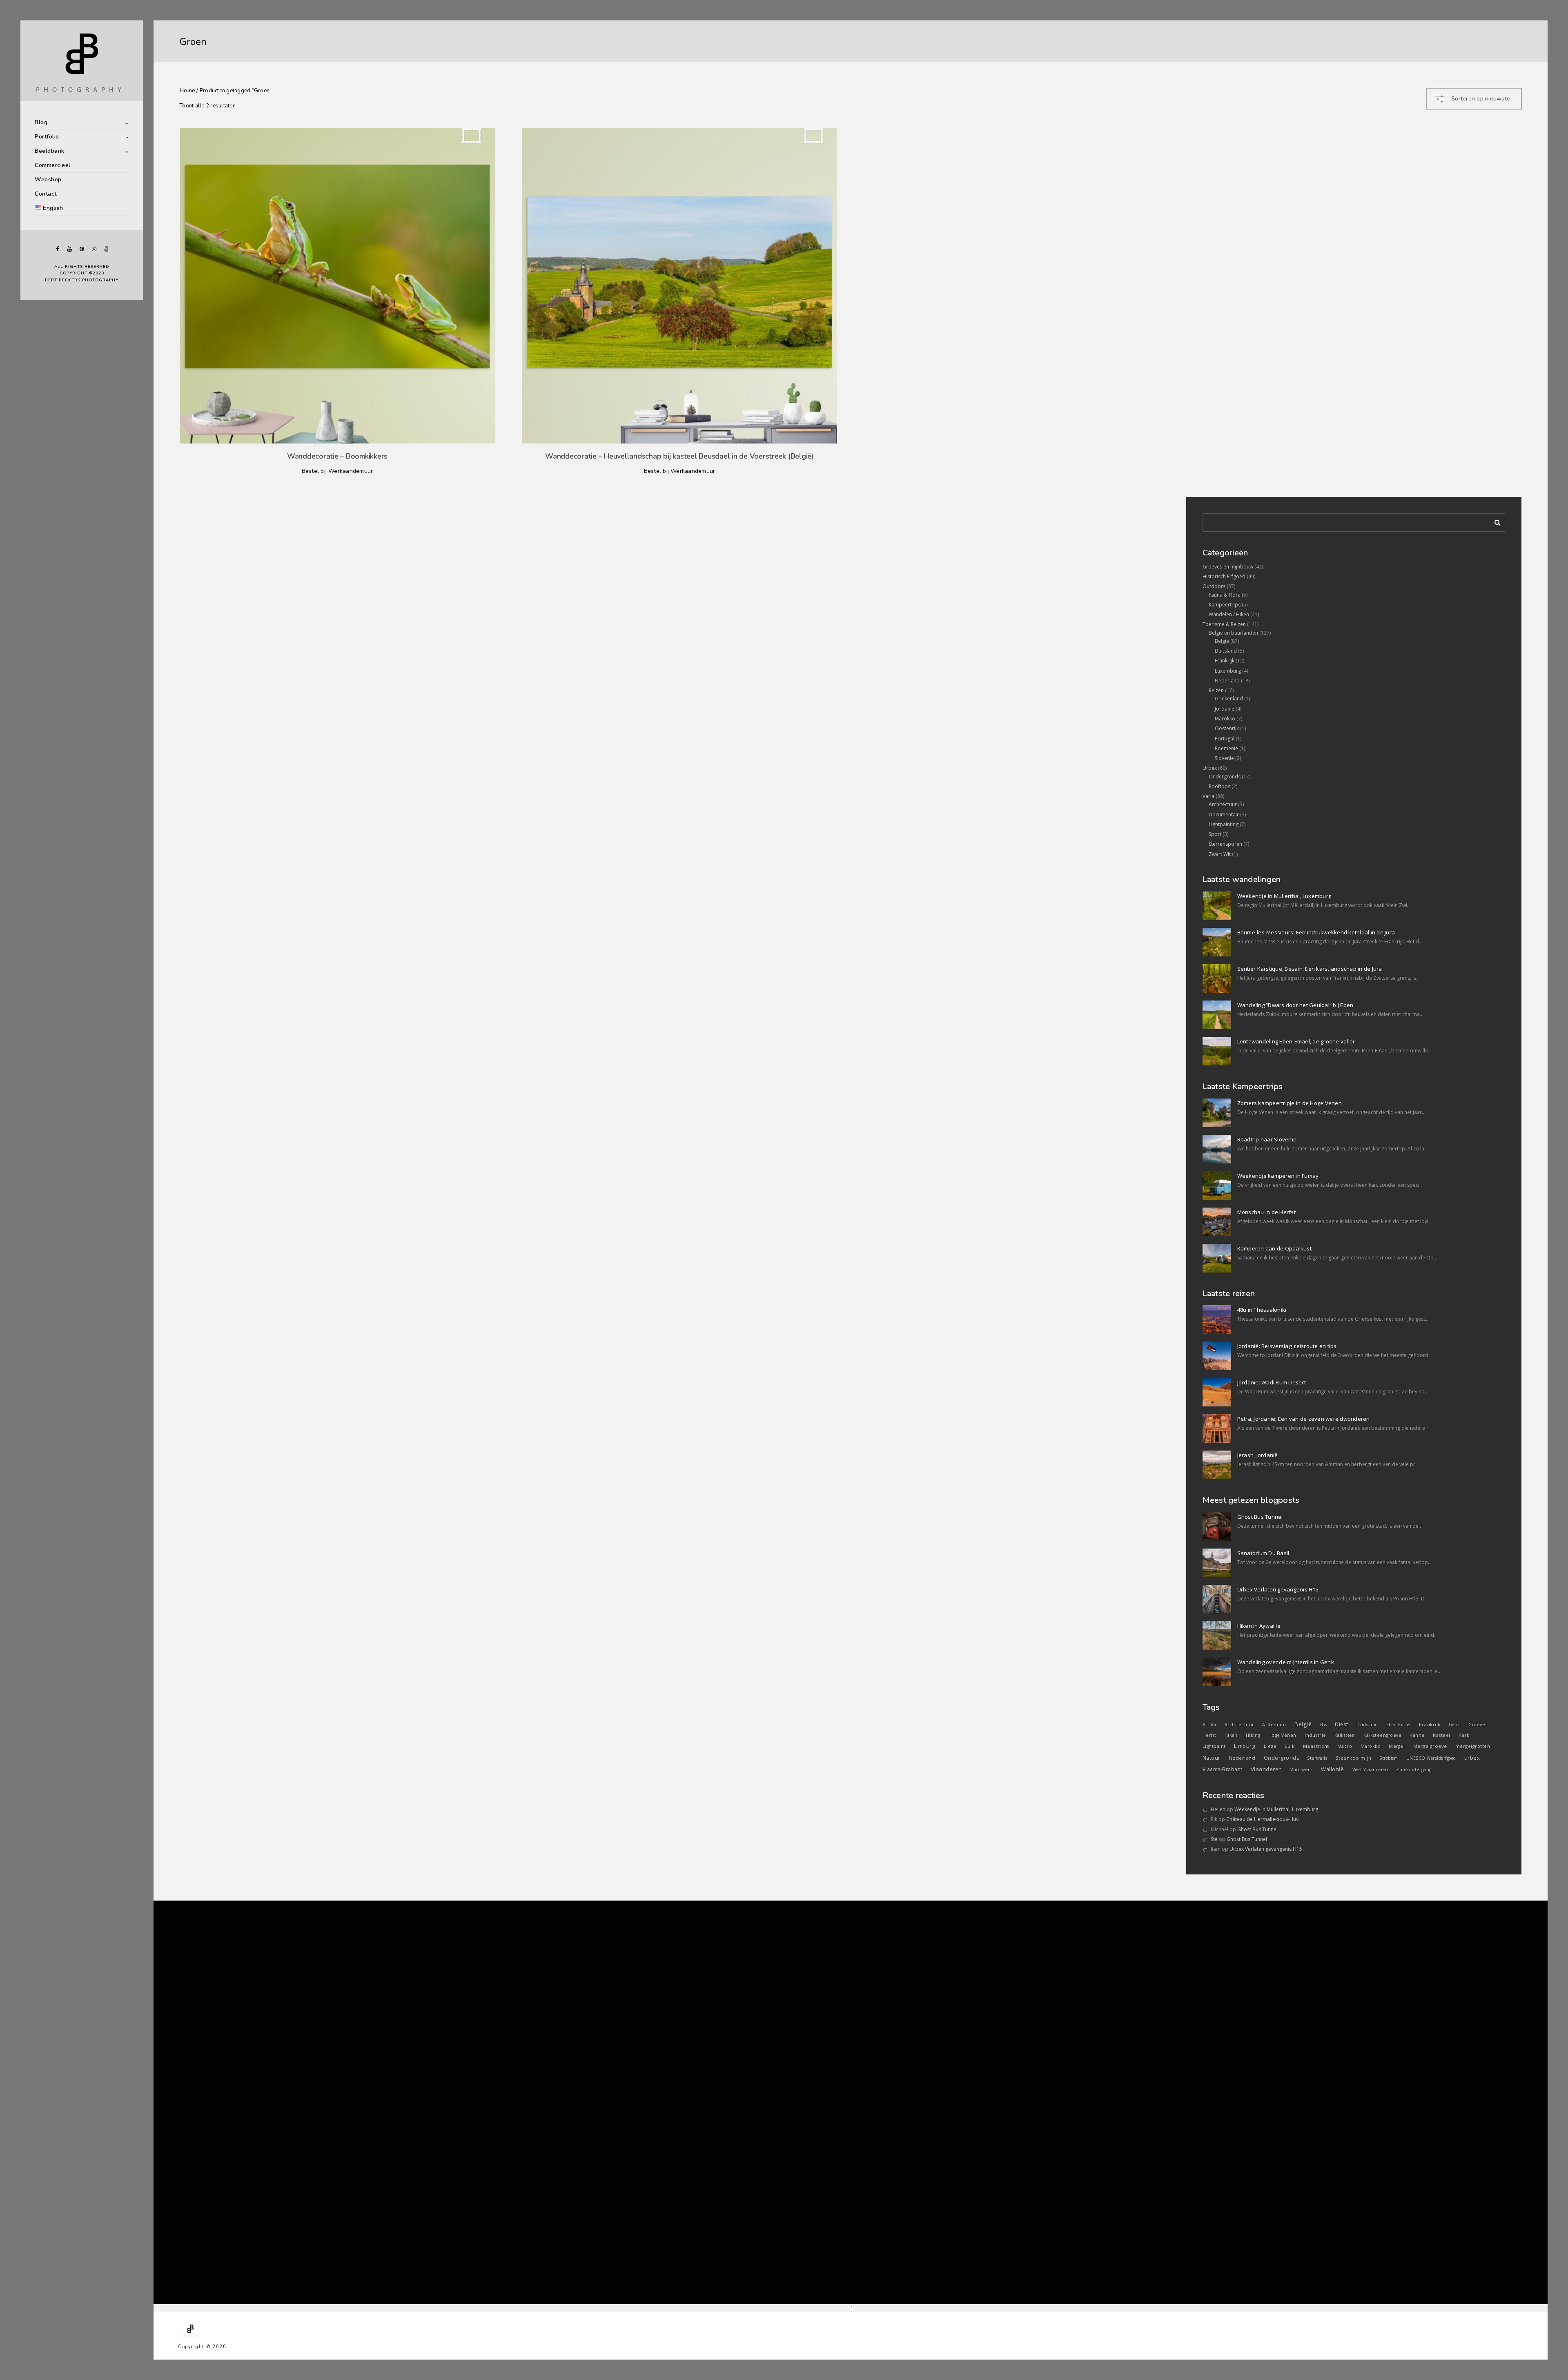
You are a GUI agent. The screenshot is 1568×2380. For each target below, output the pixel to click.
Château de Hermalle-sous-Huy (1262, 1819)
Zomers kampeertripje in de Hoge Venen (1290, 1103)
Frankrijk (1225, 661)
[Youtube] (69, 249)
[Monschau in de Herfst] (1217, 1222)
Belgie (1222, 641)
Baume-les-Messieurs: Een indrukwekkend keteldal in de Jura (1316, 932)
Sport (1215, 834)
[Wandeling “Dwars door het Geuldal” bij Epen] (1217, 1015)
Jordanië (1225, 709)
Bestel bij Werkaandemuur (337, 471)
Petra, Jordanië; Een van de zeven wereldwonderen (1304, 1419)
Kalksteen (1345, 1735)
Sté (1214, 1839)
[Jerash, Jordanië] (1217, 1465)
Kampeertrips (1225, 605)
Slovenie (1224, 758)
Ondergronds (1225, 777)
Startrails (1317, 1758)
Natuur (1212, 1758)
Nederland (1227, 681)
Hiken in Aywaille (1259, 1626)
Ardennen (1274, 1724)
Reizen (1216, 690)
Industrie (1315, 1735)
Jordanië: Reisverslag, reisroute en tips (1287, 1346)
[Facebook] (57, 249)
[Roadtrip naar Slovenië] (1217, 1149)
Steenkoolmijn (1354, 1758)
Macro (1345, 1746)
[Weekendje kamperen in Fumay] (1217, 1186)
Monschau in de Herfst (1266, 1212)
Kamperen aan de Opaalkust (1274, 1248)
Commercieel (53, 165)
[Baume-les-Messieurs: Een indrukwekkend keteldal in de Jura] (1217, 942)
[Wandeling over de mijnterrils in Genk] (1217, 1672)
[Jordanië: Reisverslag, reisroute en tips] (1217, 1356)
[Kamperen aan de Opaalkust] (1217, 1258)
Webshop (48, 179)
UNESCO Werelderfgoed (1431, 1758)
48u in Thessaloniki (1262, 1310)
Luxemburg (1228, 671)
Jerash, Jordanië (1258, 1455)
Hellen (1218, 1809)
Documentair (1224, 815)
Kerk (1464, 1735)
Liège (1270, 1746)
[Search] (1494, 521)
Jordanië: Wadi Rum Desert (1272, 1382)
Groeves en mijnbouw (1228, 567)
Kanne (1417, 1735)
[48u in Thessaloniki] (1217, 1319)
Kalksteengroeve (1383, 1735)
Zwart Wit (1220, 854)
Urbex (1210, 768)
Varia (1208, 796)
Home (187, 91)
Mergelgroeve (1430, 1746)
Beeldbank (50, 151)
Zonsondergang (1414, 1769)
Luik (1290, 1746)
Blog (41, 122)
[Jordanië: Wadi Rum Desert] (1217, 1392)
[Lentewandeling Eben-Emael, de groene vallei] (1217, 1051)
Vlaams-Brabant (1223, 1769)
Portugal (1225, 739)
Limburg (1245, 1746)
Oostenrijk (1227, 728)
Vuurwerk (1302, 1769)
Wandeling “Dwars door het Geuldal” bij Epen (1295, 1005)
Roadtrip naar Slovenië (1267, 1139)
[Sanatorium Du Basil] (1217, 1563)
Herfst (1209, 1735)
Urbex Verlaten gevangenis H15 (1278, 1589)
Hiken (1231, 1735)
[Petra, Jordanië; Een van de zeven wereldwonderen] (1217, 1428)
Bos (1324, 1725)
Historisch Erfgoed (1224, 576)
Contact (46, 194)
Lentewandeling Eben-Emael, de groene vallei (1296, 1041)
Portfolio (47, 137)
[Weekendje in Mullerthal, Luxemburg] (1217, 906)
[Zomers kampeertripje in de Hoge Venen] (1217, 1113)
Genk (1454, 1725)
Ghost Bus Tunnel (1260, 1517)
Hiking (1253, 1735)
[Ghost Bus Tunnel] (1217, 1526)
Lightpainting (1224, 824)
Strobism (1389, 1758)
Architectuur (1223, 804)
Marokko (1225, 719)
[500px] (106, 249)
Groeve (1477, 1725)
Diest (1342, 1724)
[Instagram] (94, 249)
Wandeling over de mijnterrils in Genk (1286, 1662)
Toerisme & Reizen (1224, 624)
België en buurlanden (1233, 633)
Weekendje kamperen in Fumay (1278, 1176)
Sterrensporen (1225, 844)
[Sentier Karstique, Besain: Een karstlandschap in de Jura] (1217, 978)
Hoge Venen (1282, 1735)
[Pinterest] (82, 249)
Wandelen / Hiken (1229, 614)
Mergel (1397, 1746)
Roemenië (1226, 748)
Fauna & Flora (1225, 595)
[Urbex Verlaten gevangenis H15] (1217, 1599)
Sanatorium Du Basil (1263, 1553)
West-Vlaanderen (1370, 1769)
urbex (1472, 1758)
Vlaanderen (1266, 1769)
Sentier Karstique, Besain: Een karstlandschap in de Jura (1310, 969)
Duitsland (1226, 651)
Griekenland (1229, 699)
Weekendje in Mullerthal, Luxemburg (1284, 896)
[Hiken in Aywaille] (1217, 1636)
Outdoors (1214, 586)
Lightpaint (1214, 1746)
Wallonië (1332, 1769)
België (1303, 1724)
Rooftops (1219, 786)
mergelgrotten (1473, 1746)
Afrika (1209, 1725)
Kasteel (1442, 1735)
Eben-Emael (1399, 1725)
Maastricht (1316, 1746)
